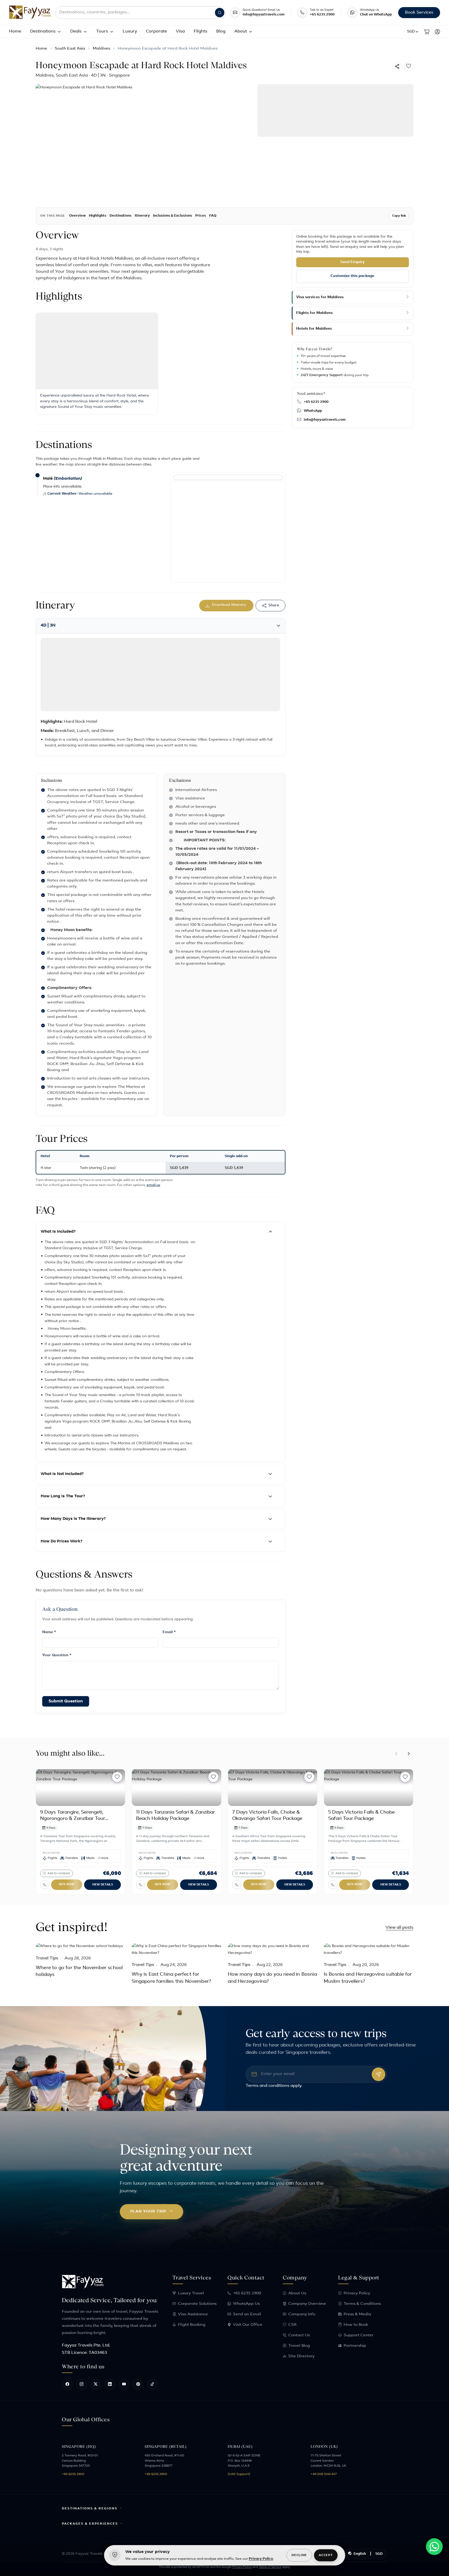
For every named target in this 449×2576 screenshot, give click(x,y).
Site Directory (301, 2356)
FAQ (213, 216)
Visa (180, 31)
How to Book (356, 2325)
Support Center (359, 2335)
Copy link (399, 216)
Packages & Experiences (90, 2524)
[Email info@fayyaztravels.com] (235, 13)
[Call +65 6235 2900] (302, 13)
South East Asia (70, 49)
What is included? (58, 1232)
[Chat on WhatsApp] (352, 13)
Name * (49, 1632)
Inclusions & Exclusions (173, 216)
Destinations (43, 31)
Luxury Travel (191, 2293)
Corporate (156, 31)
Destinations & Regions (90, 2509)
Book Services (419, 13)
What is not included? (62, 1474)
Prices (201, 216)
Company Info (302, 2314)
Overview (77, 216)
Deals (76, 31)
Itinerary (142, 216)
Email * (169, 1632)
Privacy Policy (357, 2293)
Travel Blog (299, 2346)
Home (15, 31)
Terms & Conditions (362, 2304)
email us (153, 1185)
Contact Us (299, 2335)
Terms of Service (270, 2567)
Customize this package (352, 276)
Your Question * (57, 1655)
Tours (102, 31)
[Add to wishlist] (408, 66)
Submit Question (66, 1701)
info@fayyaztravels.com (264, 15)
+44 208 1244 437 (324, 2474)
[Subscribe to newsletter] (378, 2074)
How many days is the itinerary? (73, 1519)
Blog (221, 31)
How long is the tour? (63, 1496)
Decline (299, 2555)
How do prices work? (61, 1541)
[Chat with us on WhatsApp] (434, 2547)
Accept (326, 2555)
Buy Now (67, 1885)
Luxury (130, 31)
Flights (201, 31)
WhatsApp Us (246, 2304)
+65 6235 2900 (322, 15)
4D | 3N (48, 626)
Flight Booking (192, 2325)
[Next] (409, 1754)
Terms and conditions (267, 2086)
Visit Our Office (248, 2325)
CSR (292, 2325)
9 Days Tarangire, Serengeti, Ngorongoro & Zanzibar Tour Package (73, 1819)
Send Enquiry (352, 262)
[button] (413, 32)
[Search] (220, 13)
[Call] (45, 1885)
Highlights (98, 216)
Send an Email (247, 2314)
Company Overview (307, 2304)
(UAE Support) (239, 2474)
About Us (297, 2293)
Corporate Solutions (197, 2304)
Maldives (101, 49)
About (241, 31)
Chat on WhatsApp (376, 15)
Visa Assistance (193, 2314)
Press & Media (357, 2314)
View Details (102, 1885)
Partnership (355, 2346)
